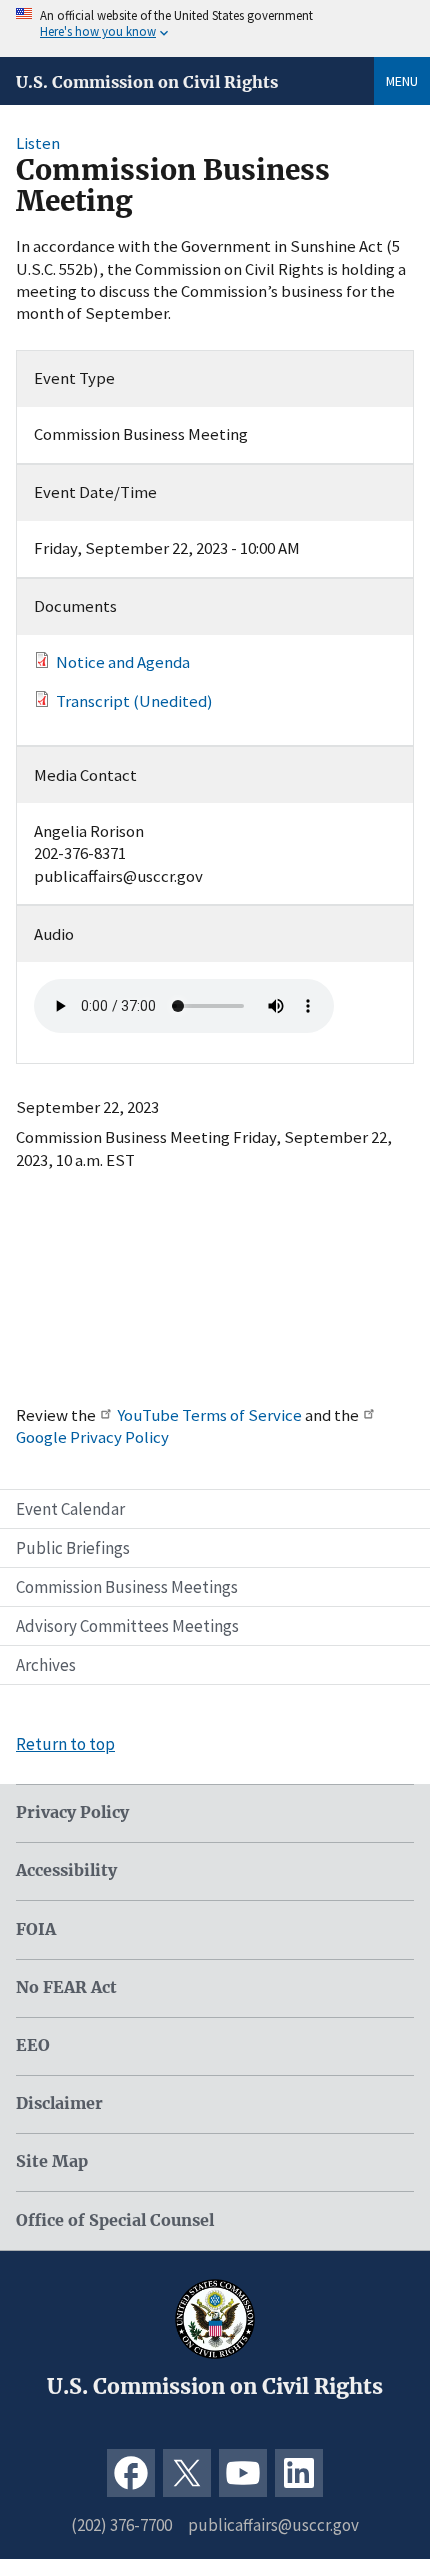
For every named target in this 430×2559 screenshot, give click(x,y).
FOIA (36, 1929)
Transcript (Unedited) (134, 701)
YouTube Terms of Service (209, 1415)
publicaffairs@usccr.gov (273, 2525)
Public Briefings (73, 1548)
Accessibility (66, 1870)
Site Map (52, 2161)
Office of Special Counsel (115, 2220)
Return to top (65, 1744)
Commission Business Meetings (127, 1587)
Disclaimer (59, 2103)
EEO (33, 2045)
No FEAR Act (66, 1987)
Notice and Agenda (123, 662)
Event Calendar (70, 1509)
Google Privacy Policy (92, 1437)
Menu (402, 81)
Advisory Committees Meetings (127, 1626)
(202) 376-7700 (121, 2525)
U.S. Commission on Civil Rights (147, 82)
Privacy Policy (72, 1812)
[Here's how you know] (215, 28)
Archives (46, 1665)
